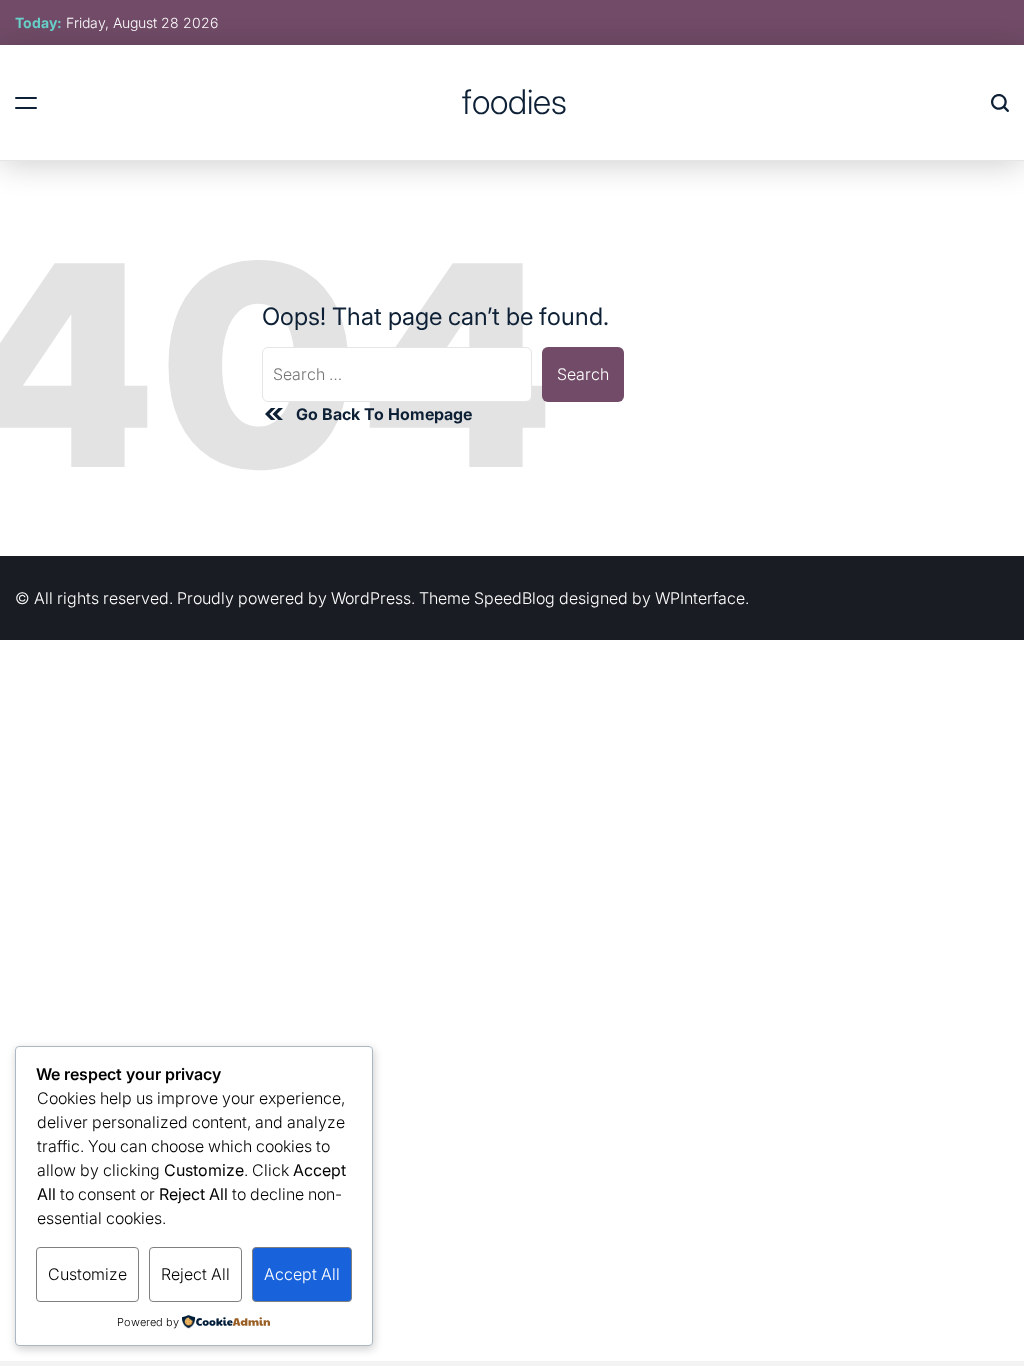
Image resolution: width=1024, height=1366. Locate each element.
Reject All (195, 1274)
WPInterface (700, 598)
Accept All (302, 1274)
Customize (87, 1274)
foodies (514, 102)
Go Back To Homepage (384, 414)
